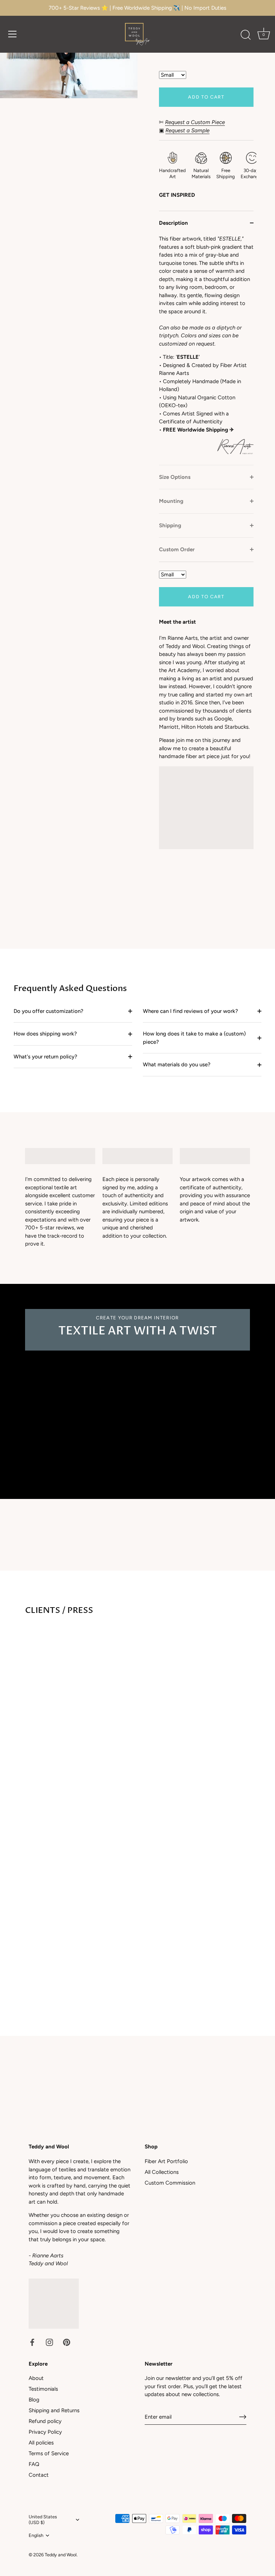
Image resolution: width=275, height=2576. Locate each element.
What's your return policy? (45, 1057)
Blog (34, 2400)
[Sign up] (243, 2417)
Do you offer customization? (49, 1011)
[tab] (206, 350)
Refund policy (45, 2421)
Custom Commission (170, 2183)
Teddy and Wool (61, 2555)
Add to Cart (206, 97)
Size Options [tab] (175, 477)
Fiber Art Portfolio (166, 2161)
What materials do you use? (177, 1065)
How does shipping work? (45, 1034)
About (36, 2378)
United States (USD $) (43, 2520)
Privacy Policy (45, 2432)
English (36, 2535)
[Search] (246, 35)
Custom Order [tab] (177, 549)
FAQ (34, 2464)
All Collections (162, 2172)
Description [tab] (173, 223)
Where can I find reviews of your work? (190, 1011)
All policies (41, 2443)
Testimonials (43, 2389)
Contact (39, 2475)
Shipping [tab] (170, 525)
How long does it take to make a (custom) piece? (194, 1038)
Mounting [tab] (171, 501)
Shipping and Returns (54, 2410)
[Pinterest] (67, 2342)
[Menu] (13, 34)
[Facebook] (32, 2342)
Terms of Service (49, 2453)
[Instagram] (49, 2342)
